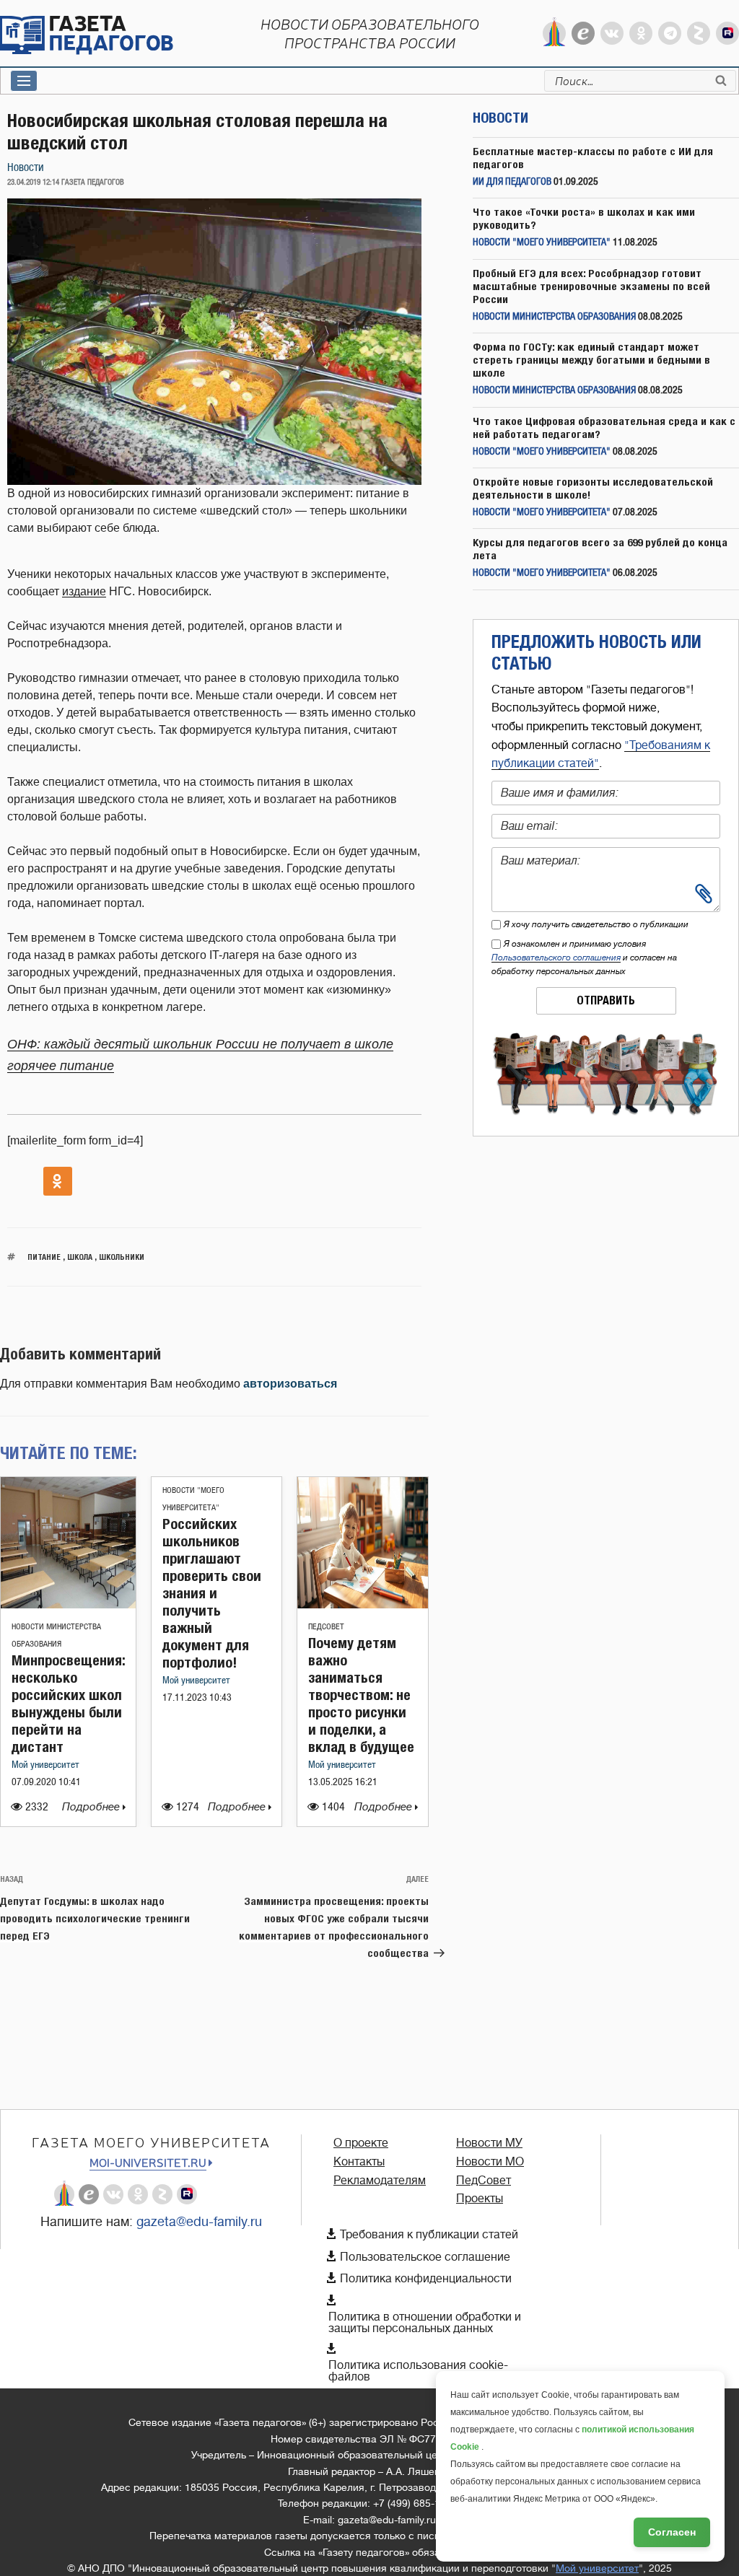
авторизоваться (290, 1384)
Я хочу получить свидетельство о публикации (596, 924)
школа (80, 1257)
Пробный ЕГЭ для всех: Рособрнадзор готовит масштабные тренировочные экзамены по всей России (591, 286)
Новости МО (490, 2162)
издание (84, 591)
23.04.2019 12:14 (33, 183)
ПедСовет (326, 1627)
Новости (26, 168)
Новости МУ (489, 2143)
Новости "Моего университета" (542, 243)
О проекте (361, 2143)
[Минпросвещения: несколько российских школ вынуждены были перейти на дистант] (68, 1604)
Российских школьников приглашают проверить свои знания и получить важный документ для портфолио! (212, 1593)
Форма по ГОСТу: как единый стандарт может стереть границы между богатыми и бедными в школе (591, 360)
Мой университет (45, 1765)
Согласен (672, 2532)
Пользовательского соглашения (556, 958)
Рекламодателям (380, 2181)
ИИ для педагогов (512, 182)
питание (44, 1257)
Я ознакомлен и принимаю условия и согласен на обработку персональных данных (584, 958)
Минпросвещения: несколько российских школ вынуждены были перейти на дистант (68, 1703)
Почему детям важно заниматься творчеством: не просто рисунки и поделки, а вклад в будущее (361, 1695)
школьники (122, 1257)
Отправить (606, 1000)
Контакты (359, 2162)
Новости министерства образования (554, 317)
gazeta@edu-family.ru (199, 2222)
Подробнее (92, 1807)
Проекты (480, 2199)
